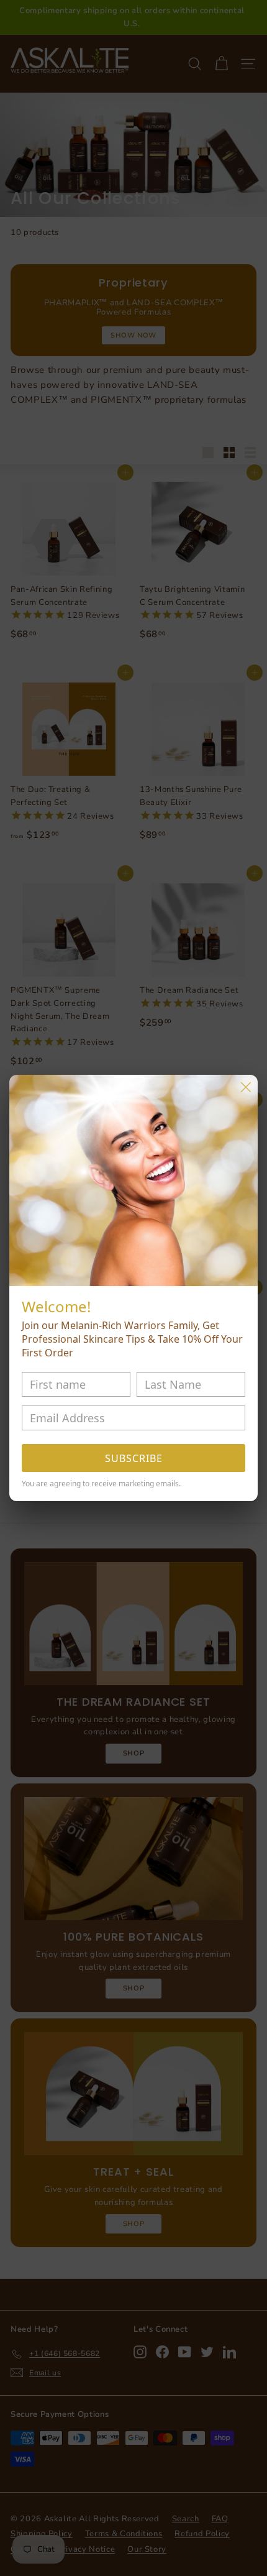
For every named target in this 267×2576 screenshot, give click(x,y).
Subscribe (134, 1458)
